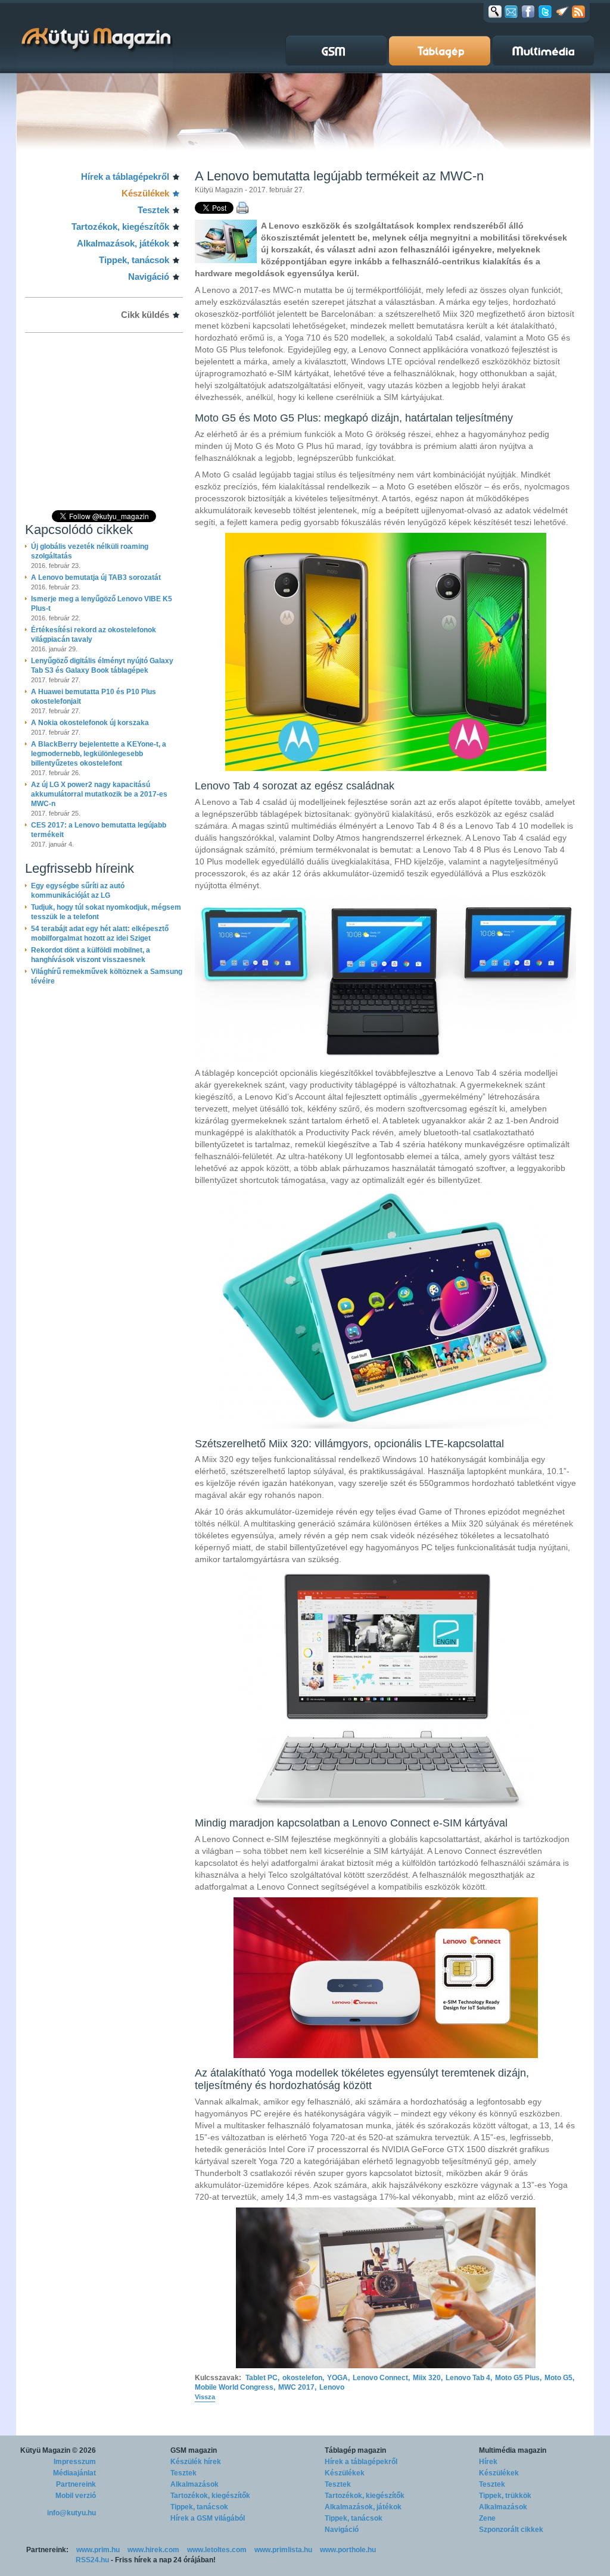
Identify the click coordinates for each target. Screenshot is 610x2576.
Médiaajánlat (74, 2473)
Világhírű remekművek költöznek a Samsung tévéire (107, 976)
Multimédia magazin (513, 2450)
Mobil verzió (76, 2496)
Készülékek (145, 193)
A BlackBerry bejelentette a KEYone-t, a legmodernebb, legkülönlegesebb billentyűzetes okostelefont (99, 754)
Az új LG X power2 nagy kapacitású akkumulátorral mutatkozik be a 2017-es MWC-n (99, 794)
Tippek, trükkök (505, 2496)
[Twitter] (545, 11)
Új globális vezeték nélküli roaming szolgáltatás (90, 551)
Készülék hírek (196, 2462)
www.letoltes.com (217, 2550)
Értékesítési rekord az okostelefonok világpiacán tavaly (94, 635)
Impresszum (75, 2462)
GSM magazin (194, 2450)
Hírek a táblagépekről (125, 177)
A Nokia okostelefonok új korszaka (90, 723)
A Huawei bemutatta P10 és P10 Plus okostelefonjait (94, 697)
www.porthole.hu (348, 2550)
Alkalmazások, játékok (123, 243)
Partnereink (76, 2484)
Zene (487, 2518)
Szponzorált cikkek (511, 2530)
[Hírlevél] (511, 11)
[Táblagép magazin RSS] (578, 11)
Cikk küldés (145, 315)
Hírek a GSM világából (208, 2518)
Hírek (488, 2462)
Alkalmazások (194, 2484)
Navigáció (149, 277)
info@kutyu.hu (71, 2513)
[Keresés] (495, 11)
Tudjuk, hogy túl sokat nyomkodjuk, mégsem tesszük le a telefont (106, 912)
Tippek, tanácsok (134, 260)
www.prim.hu (98, 2550)
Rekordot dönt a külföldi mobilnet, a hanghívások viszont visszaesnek (91, 955)
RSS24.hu (92, 2560)
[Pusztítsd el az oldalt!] (562, 11)
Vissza (205, 2397)
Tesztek (153, 210)
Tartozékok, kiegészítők (120, 227)
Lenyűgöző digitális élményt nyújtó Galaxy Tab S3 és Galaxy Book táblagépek (102, 666)
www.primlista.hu (283, 2550)
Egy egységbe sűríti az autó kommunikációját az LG (78, 891)
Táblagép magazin (355, 2450)
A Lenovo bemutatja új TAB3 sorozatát (96, 577)
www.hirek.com (153, 2550)
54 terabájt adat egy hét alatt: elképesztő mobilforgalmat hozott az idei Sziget (100, 933)
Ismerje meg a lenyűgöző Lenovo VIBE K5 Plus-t (102, 604)
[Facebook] (528, 11)
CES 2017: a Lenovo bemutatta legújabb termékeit (99, 830)
